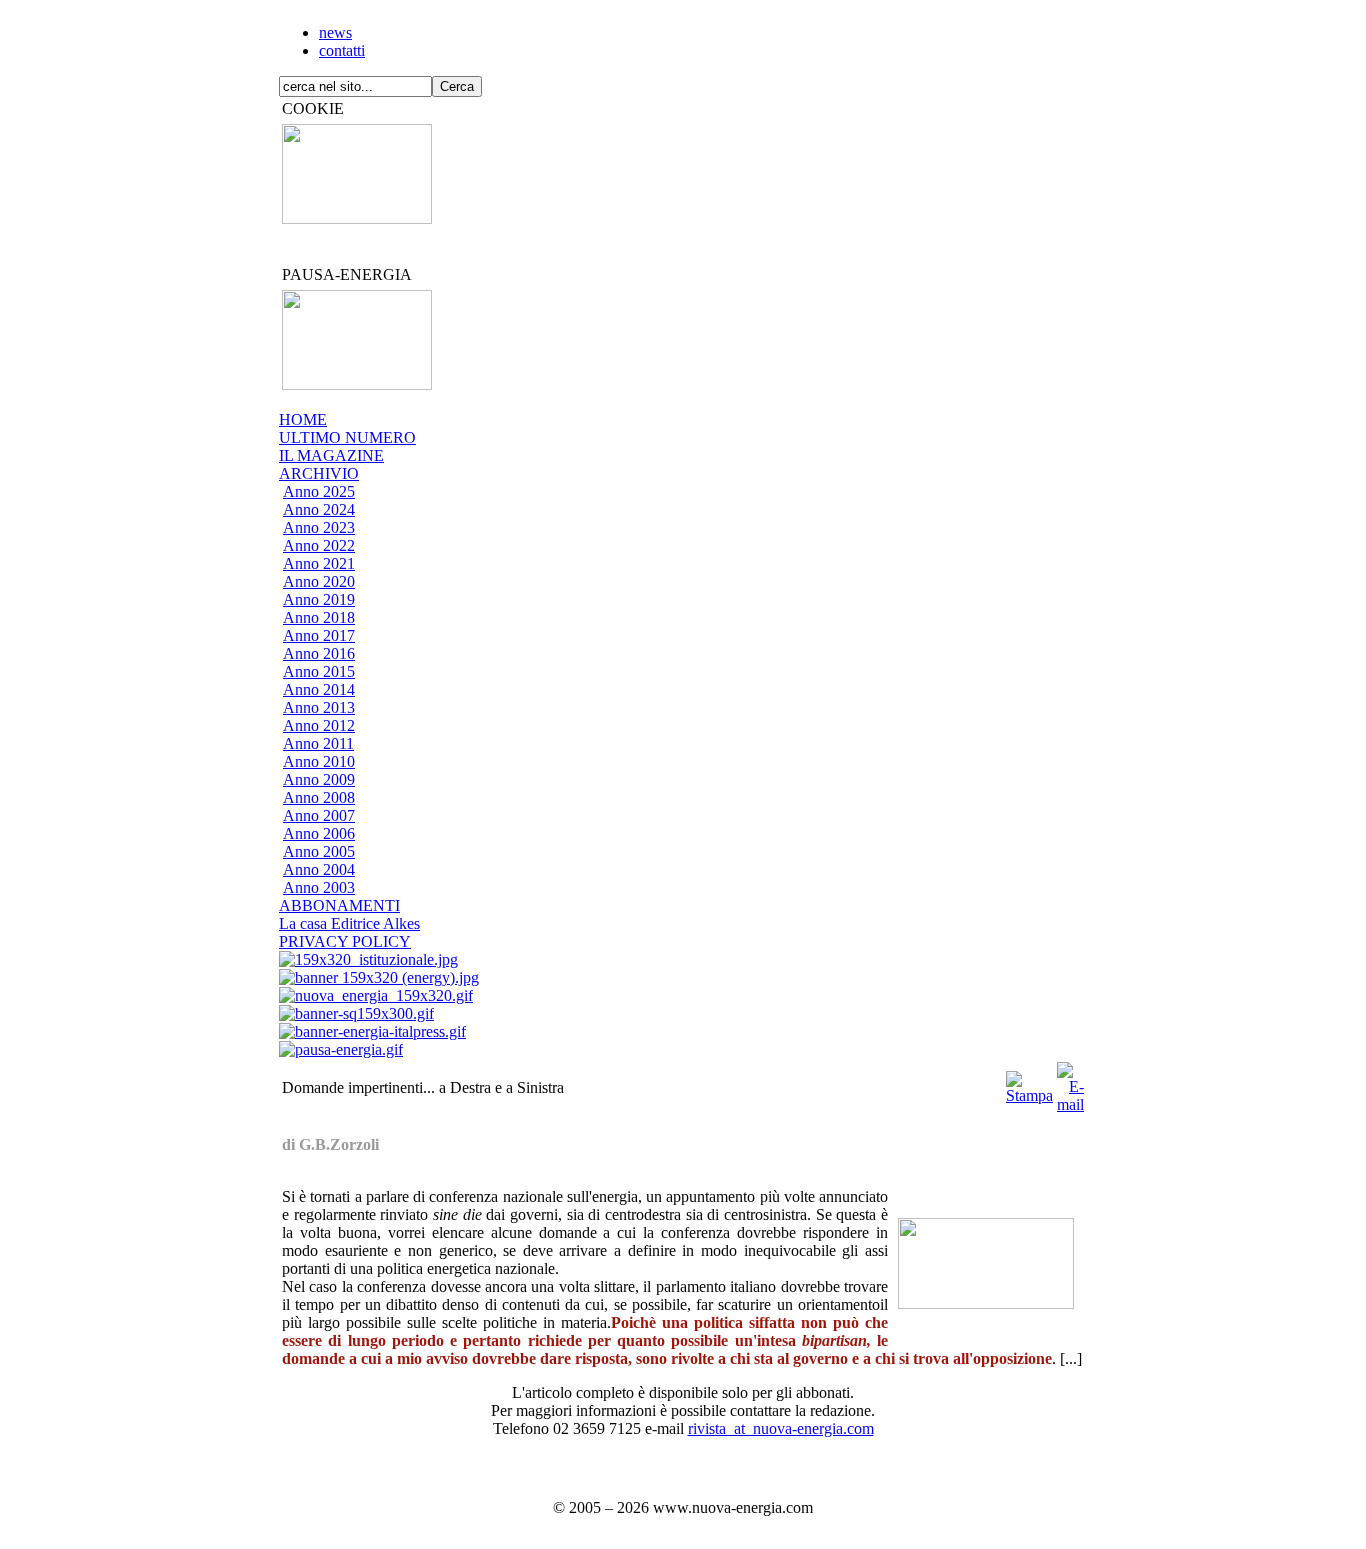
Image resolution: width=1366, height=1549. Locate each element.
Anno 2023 (319, 527)
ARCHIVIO (319, 473)
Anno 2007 (319, 815)
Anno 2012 (319, 725)
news (335, 32)
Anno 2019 (319, 599)
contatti (342, 50)
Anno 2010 (319, 761)
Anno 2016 (319, 653)
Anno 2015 (319, 671)
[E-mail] (1070, 1082)
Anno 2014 (319, 689)
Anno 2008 (319, 797)
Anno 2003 (319, 887)
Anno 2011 (318, 743)
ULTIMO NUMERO (347, 437)
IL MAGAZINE (331, 455)
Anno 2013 (319, 707)
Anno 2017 (319, 635)
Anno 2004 (319, 869)
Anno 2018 (319, 617)
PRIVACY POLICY (345, 941)
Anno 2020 (319, 581)
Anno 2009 (319, 779)
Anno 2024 (319, 509)
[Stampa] (1029, 1082)
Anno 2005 (319, 851)
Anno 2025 (319, 491)
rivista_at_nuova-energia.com (781, 1428)
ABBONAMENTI (339, 905)
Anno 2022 (319, 545)
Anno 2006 (319, 833)
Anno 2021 (319, 563)
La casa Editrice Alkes (349, 923)
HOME (303, 419)
